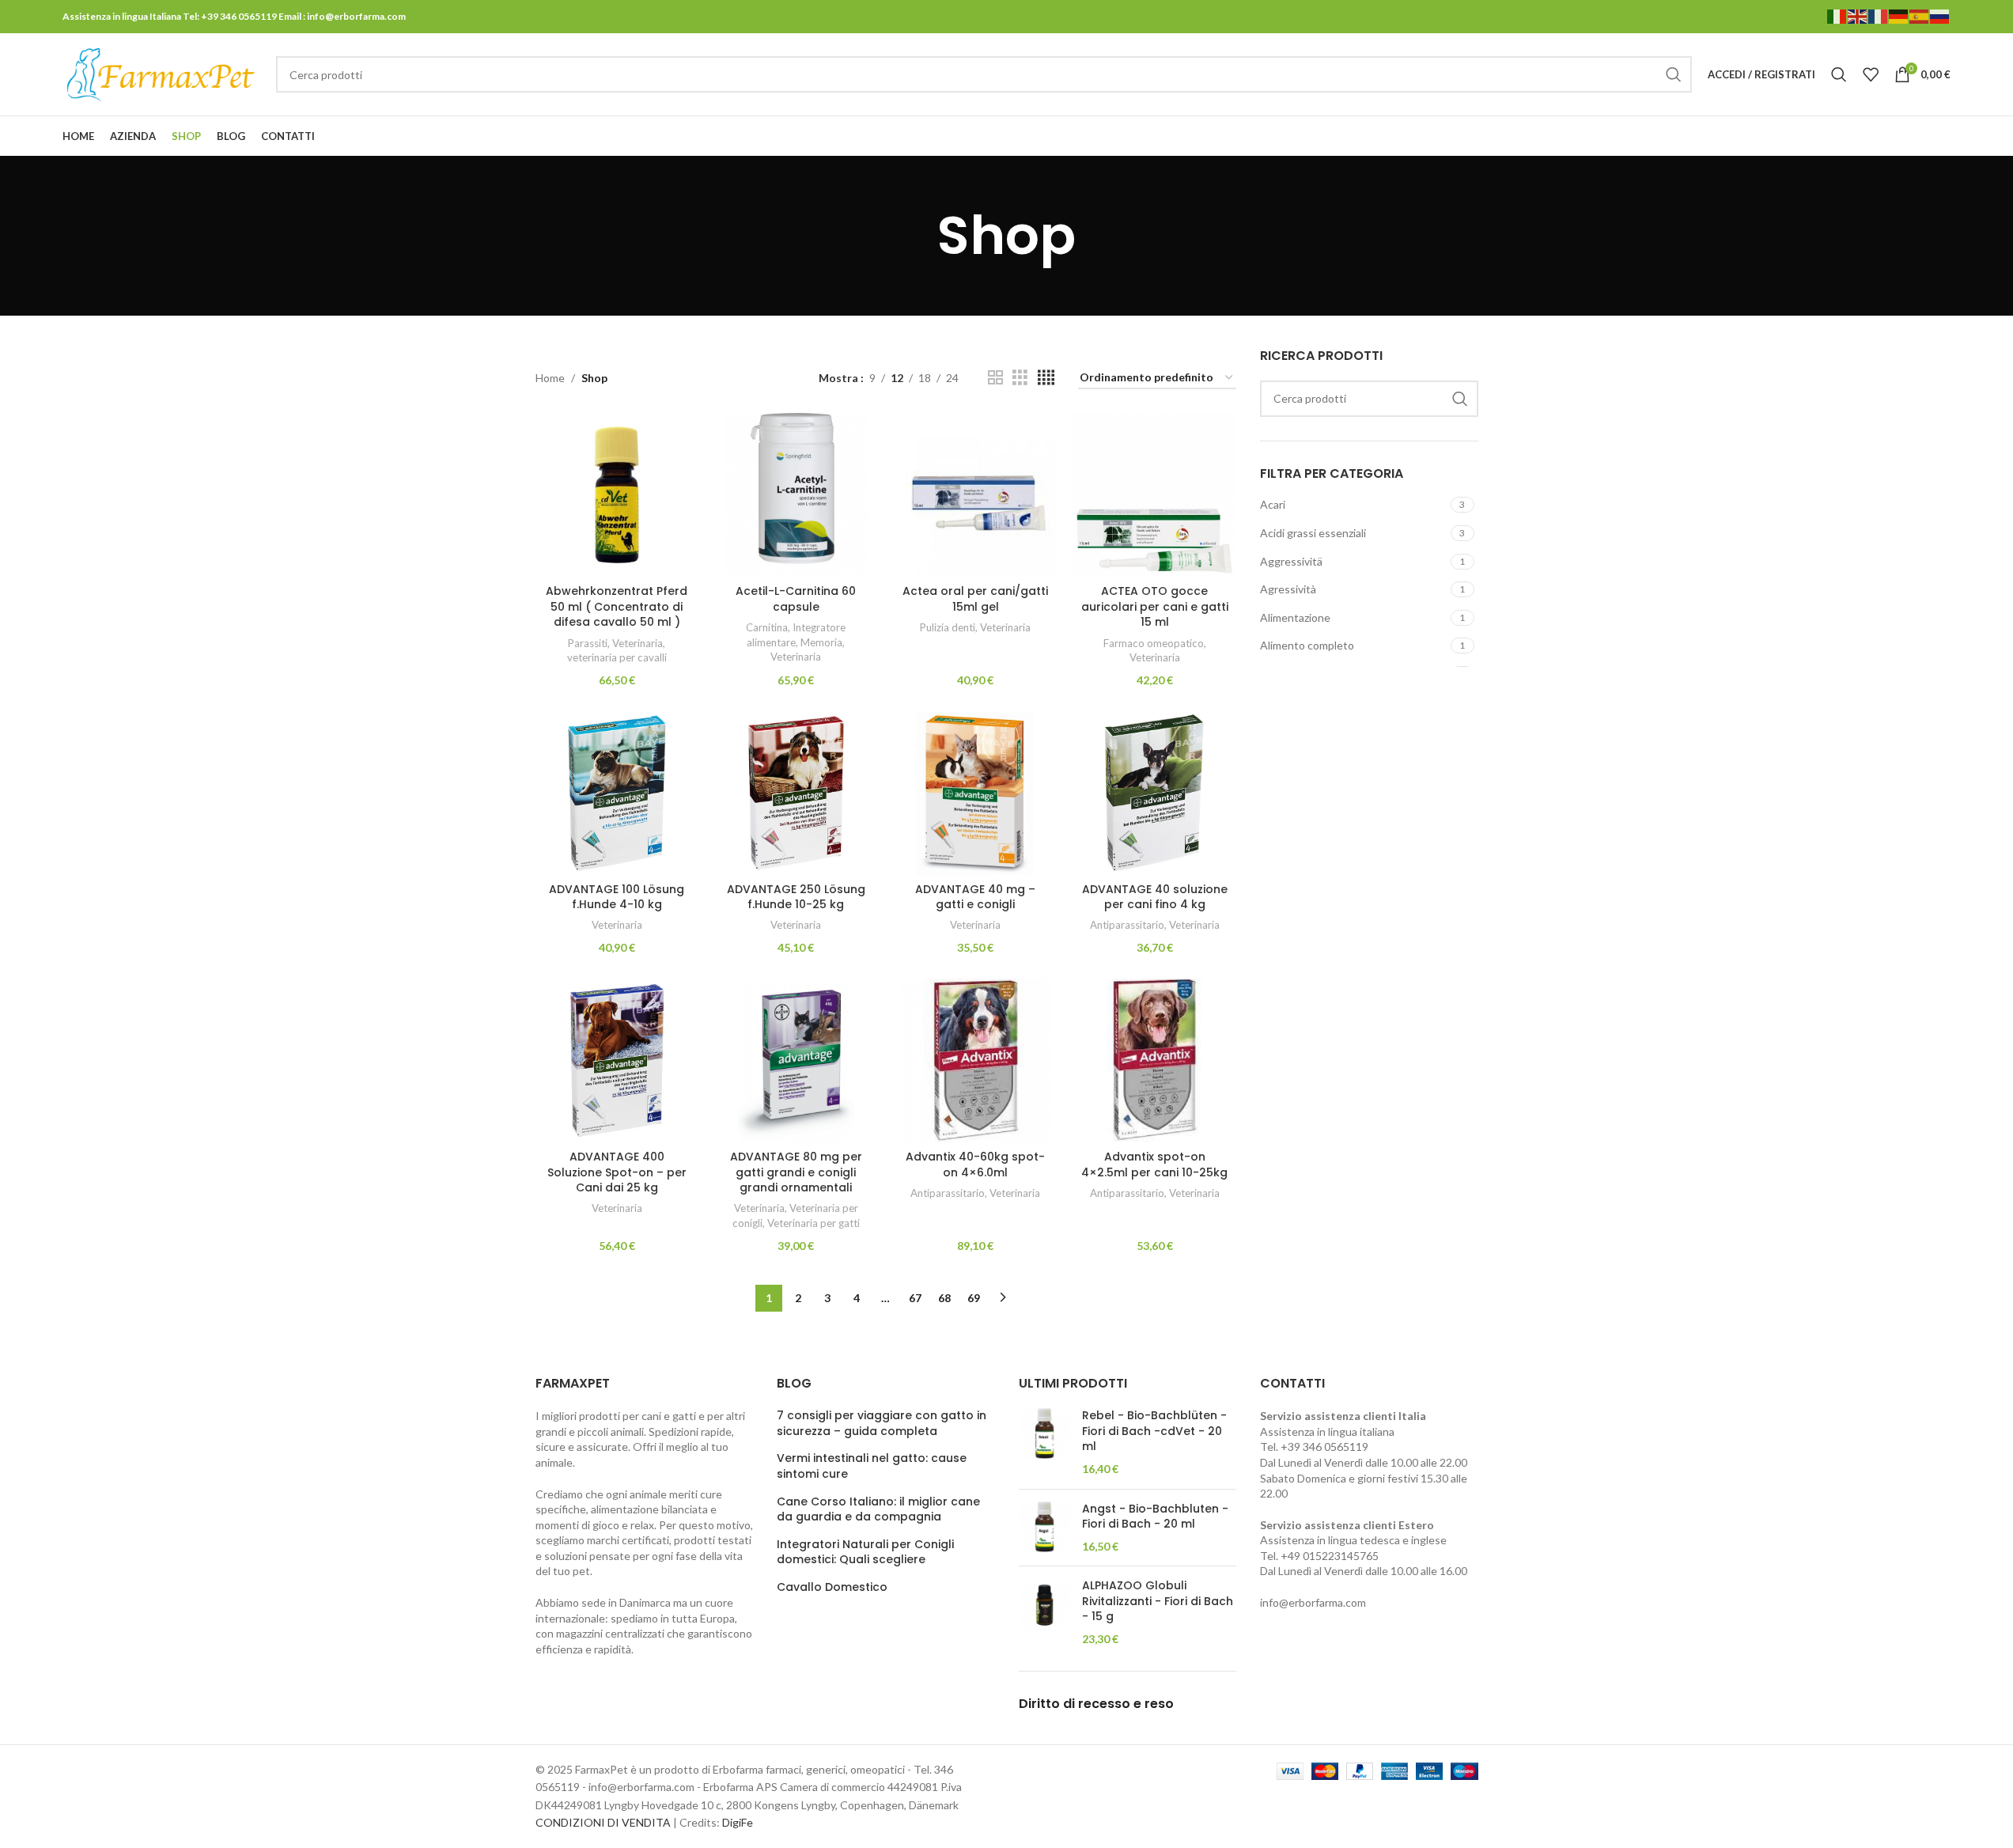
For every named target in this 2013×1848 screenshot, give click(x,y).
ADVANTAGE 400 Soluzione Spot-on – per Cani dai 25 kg (617, 1172)
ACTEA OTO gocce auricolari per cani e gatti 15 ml (1155, 606)
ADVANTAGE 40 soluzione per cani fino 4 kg (1155, 897)
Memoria (821, 642)
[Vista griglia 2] (995, 378)
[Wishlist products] (1871, 74)
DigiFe (738, 1822)
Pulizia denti (948, 627)
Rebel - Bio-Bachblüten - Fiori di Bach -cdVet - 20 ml (1154, 1431)
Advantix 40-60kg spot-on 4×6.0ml (975, 1164)
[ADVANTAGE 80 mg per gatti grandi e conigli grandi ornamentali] (796, 1060)
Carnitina (767, 627)
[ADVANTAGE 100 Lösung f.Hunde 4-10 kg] (617, 793)
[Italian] (1837, 15)
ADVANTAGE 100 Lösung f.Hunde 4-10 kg (617, 897)
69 (974, 1298)
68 (944, 1298)
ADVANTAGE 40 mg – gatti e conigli (975, 897)
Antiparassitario (1127, 925)
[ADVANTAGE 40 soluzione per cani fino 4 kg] (1154, 793)
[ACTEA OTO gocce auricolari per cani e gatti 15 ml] (1154, 495)
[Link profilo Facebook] (1860, 136)
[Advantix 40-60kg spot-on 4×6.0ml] (976, 1060)
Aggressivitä (1291, 561)
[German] (1899, 15)
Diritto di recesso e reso (1096, 1704)
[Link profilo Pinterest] (1901, 136)
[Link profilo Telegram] (1940, 136)
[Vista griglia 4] (1046, 378)
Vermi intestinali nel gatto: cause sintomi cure (872, 1466)
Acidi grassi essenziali (1313, 533)
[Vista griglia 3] (1020, 378)
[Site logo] (161, 73)
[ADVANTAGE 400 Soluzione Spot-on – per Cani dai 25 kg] (617, 1060)
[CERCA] (1674, 74)
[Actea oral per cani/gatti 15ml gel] (976, 495)
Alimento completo (1307, 645)
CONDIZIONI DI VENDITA (603, 1822)
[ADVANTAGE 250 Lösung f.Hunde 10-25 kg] (796, 793)
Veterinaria (638, 643)
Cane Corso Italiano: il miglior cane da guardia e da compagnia (878, 1510)
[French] (1879, 15)
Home (550, 378)
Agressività (1288, 589)
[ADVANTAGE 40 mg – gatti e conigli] (976, 793)
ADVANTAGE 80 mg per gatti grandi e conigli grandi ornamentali (796, 1172)
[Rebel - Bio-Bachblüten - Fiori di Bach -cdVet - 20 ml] (1044, 1442)
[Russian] (1940, 15)
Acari (1273, 504)
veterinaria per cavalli (617, 657)
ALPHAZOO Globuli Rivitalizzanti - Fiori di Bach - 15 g (1158, 1601)
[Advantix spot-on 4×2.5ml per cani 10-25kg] (1154, 1060)
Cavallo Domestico (832, 1587)
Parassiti (588, 643)
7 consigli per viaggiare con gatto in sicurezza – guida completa (882, 1424)
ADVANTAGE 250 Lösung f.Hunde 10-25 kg (796, 897)
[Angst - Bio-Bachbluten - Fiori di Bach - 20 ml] (1044, 1528)
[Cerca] (1839, 74)
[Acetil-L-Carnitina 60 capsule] (796, 495)
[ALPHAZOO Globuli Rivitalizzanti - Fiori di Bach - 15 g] (1044, 1612)
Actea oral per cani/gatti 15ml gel (975, 599)
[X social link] (1880, 136)
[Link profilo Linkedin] (1920, 136)
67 (915, 1298)
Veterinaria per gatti (814, 1223)
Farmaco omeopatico (1154, 643)
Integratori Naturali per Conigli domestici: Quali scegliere (865, 1553)
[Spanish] (1920, 15)
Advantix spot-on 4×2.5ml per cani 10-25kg (1154, 1164)
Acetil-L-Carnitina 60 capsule (796, 599)
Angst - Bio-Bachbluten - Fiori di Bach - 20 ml (1155, 1517)
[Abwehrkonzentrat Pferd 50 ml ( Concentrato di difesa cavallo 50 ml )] (617, 495)
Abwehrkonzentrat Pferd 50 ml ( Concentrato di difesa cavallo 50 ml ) (617, 606)
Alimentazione (1295, 617)
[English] (1858, 15)
